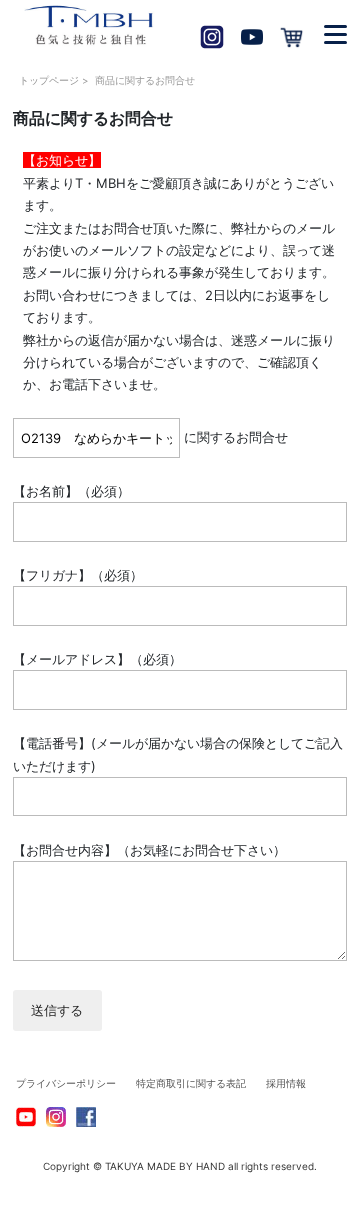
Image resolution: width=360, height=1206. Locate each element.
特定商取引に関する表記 (191, 1083)
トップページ (49, 80)
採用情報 (286, 1083)
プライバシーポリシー (66, 1083)
